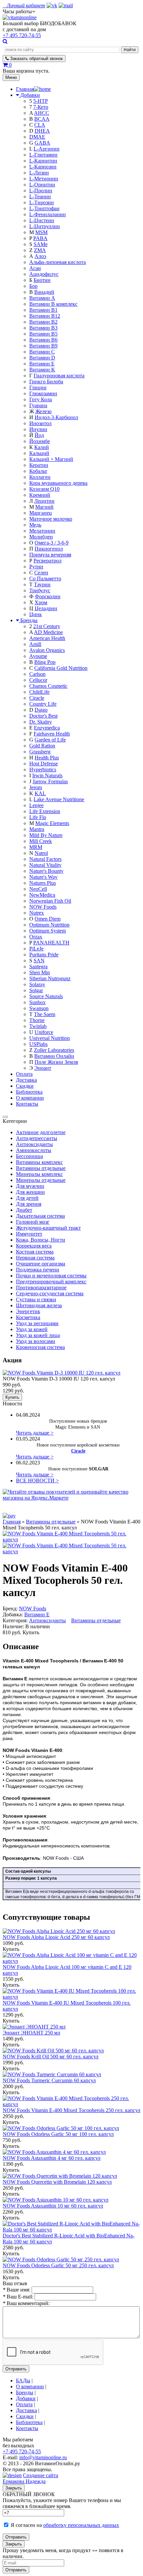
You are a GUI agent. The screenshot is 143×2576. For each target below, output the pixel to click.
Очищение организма (41, 1264)
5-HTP (41, 101)
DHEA (42, 131)
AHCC (42, 113)
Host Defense (44, 764)
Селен (41, 573)
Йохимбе (40, 441)
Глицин (38, 387)
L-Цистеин (42, 220)
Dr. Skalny (41, 722)
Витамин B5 (43, 334)
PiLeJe (36, 949)
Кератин (39, 465)
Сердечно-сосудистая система (50, 1293)
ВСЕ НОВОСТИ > (37, 1481)
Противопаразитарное (41, 1288)
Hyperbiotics (43, 770)
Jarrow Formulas (50, 781)
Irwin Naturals (47, 775)
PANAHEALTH (51, 943)
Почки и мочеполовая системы (51, 1276)
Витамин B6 (43, 340)
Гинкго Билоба (46, 382)
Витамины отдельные (41, 1168)
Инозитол (40, 423)
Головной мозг (33, 1222)
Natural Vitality (45, 865)
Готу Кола (41, 399)
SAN (39, 961)
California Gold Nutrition (61, 668)
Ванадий (44, 292)
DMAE (37, 137)
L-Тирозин (42, 202)
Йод (39, 435)
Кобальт (38, 471)
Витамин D (42, 358)
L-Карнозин (43, 167)
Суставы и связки (36, 1299)
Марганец (41, 513)
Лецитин (44, 501)
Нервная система (35, 1258)
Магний (44, 507)
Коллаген (40, 477)
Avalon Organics (47, 650)
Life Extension (45, 811)
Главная (12, 1522)
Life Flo (38, 817)
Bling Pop (45, 662)
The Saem (45, 1014)
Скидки (25, 1086)
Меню (11, 77)
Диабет (24, 1210)
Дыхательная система (40, 1216)
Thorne (37, 1020)
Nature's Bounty (46, 871)
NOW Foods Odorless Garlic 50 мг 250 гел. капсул (58, 2265)
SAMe (41, 244)
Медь (35, 525)
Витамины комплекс (39, 1162)
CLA (40, 125)
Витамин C (42, 352)
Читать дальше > (35, 1433)
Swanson (39, 1008)
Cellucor (38, 680)
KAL (40, 793)
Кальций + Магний (51, 459)
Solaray (37, 984)
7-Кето (41, 107)
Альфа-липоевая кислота (58, 262)
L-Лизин (39, 173)
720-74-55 (22, 35)
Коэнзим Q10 (44, 489)
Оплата (24, 1074)
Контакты (27, 1104)
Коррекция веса (34, 1246)
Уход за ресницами (37, 1323)
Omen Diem (48, 919)
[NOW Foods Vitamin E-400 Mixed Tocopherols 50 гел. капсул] (71, 1551)
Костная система (35, 1252)
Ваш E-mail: (18, 2297)
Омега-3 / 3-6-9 (52, 543)
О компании (30, 1098)
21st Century (47, 626)
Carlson (37, 674)
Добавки (30, 95)
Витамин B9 (43, 346)
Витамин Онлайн (54, 1056)
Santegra (38, 966)
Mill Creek (41, 841)
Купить (12, 1397)
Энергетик (28, 1311)
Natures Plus (43, 883)
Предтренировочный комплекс (51, 1282)
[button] (19, 11)
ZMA (40, 250)
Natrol (41, 853)
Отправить (16, 2369)
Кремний (40, 495)
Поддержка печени (38, 1270)
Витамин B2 (43, 322)
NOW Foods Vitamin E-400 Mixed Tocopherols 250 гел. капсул (71, 2110)
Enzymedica (47, 728)
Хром (41, 602)
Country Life (43, 704)
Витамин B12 (45, 316)
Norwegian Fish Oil (50, 901)
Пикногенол (49, 549)
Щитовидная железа (39, 1305)
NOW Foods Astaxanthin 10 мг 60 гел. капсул (53, 2206)
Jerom (36, 787)
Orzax (36, 937)
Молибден (41, 537)
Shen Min (40, 972)
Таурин (42, 584)
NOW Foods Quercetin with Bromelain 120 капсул (57, 2182)
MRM (36, 847)
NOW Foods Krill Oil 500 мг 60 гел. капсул (51, 2057)
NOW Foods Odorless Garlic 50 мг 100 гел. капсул (58, 2134)
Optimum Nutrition (49, 925)
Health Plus (47, 758)
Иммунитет (29, 1234)
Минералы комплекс (39, 1174)
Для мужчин (30, 1186)
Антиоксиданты (34, 1144)
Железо (43, 411)
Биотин (42, 280)
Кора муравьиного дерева (58, 483)
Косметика (28, 1317)
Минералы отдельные (41, 1180)
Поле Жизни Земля (56, 1062)
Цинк (36, 614)
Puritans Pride (44, 955)
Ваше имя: (16, 2290)
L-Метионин (44, 179)
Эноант (43, 1068)
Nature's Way (43, 877)
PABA (40, 238)
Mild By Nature (46, 835)
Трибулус (40, 590)
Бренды (29, 620)
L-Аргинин (47, 149)
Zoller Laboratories (54, 1050)
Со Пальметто (45, 579)
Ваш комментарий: (26, 2303)
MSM (41, 232)
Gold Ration (42, 746)
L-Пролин (41, 191)
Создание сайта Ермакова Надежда (30, 2478)
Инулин (38, 429)
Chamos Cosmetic (48, 686)
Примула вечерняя (50, 555)
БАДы (23, 2381)
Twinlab (38, 1026)
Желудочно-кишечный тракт (48, 1228)
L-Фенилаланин (48, 214)
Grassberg (40, 752)
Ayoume (38, 656)
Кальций (39, 453)
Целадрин (46, 608)
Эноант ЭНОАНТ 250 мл (31, 2033)
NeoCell (38, 889)
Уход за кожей (32, 1329)
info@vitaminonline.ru (43, 2457)
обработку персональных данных (81, 2525)
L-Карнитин (43, 161)
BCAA (42, 119)
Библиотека (29, 1092)
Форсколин (48, 596)
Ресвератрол (48, 561)
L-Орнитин (42, 185)
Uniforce (44, 1032)
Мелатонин (42, 531)
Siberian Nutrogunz (50, 978)
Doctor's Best (43, 716)
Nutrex (37, 913)
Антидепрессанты (37, 1138)
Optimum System (48, 931)
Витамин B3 (43, 328)
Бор (33, 286)
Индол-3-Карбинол (56, 417)
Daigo (41, 710)
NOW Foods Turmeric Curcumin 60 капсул (49, 2080)
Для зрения (29, 1204)
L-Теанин (40, 196)
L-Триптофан (44, 208)
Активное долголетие (41, 1132)
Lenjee (36, 805)
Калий (42, 447)
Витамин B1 (43, 310)
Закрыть (14, 2488)
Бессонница (29, 1156)
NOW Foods (43, 907)
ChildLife (39, 692)
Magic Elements (52, 823)
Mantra (37, 829)
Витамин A (42, 298)
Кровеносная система (40, 1347)
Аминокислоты (34, 1150)
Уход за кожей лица (38, 1335)
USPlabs (38, 1044)
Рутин (36, 567)
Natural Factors (45, 859)
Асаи (35, 268)
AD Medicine (48, 632)
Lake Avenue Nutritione (59, 799)
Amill (35, 644)
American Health (47, 638)
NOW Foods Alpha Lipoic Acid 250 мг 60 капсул (56, 1937)
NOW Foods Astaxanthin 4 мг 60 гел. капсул (52, 2158)
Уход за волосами (36, 1341)
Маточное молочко (51, 519)
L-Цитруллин (45, 226)
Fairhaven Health (52, 734)
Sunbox (37, 1002)
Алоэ (40, 256)
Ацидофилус (44, 274)
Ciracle (37, 698)
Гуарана (38, 405)
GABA (42, 143)
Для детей (27, 1198)
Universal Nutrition (50, 1038)
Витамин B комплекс (53, 304)
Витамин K (42, 370)
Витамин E (42, 364)
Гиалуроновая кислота (59, 376)
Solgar (36, 990)
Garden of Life (50, 740)
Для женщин (30, 1192)
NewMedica (42, 895)
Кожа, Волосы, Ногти (41, 1240)
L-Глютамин (43, 155)
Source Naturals (46, 996)
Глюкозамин (43, 393)
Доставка (26, 1080)
